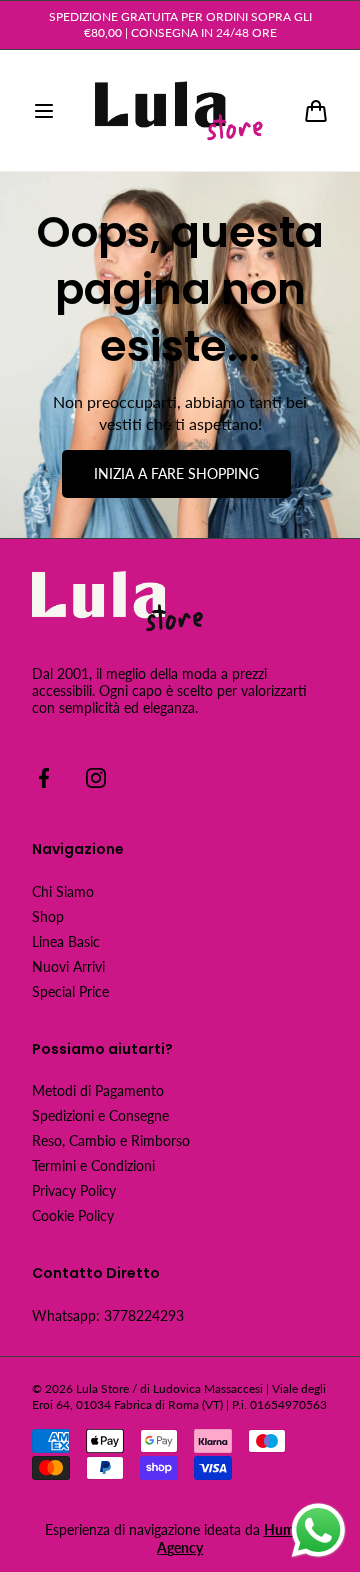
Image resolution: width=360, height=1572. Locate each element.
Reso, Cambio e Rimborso (111, 1140)
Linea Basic (66, 941)
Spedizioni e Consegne (100, 1115)
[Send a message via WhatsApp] (318, 1530)
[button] (44, 111)
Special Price (70, 991)
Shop (48, 916)
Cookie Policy (73, 1215)
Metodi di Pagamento (98, 1090)
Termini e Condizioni (93, 1165)
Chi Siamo (63, 891)
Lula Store (102, 1388)
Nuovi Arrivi (68, 966)
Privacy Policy (74, 1190)
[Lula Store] (180, 111)
